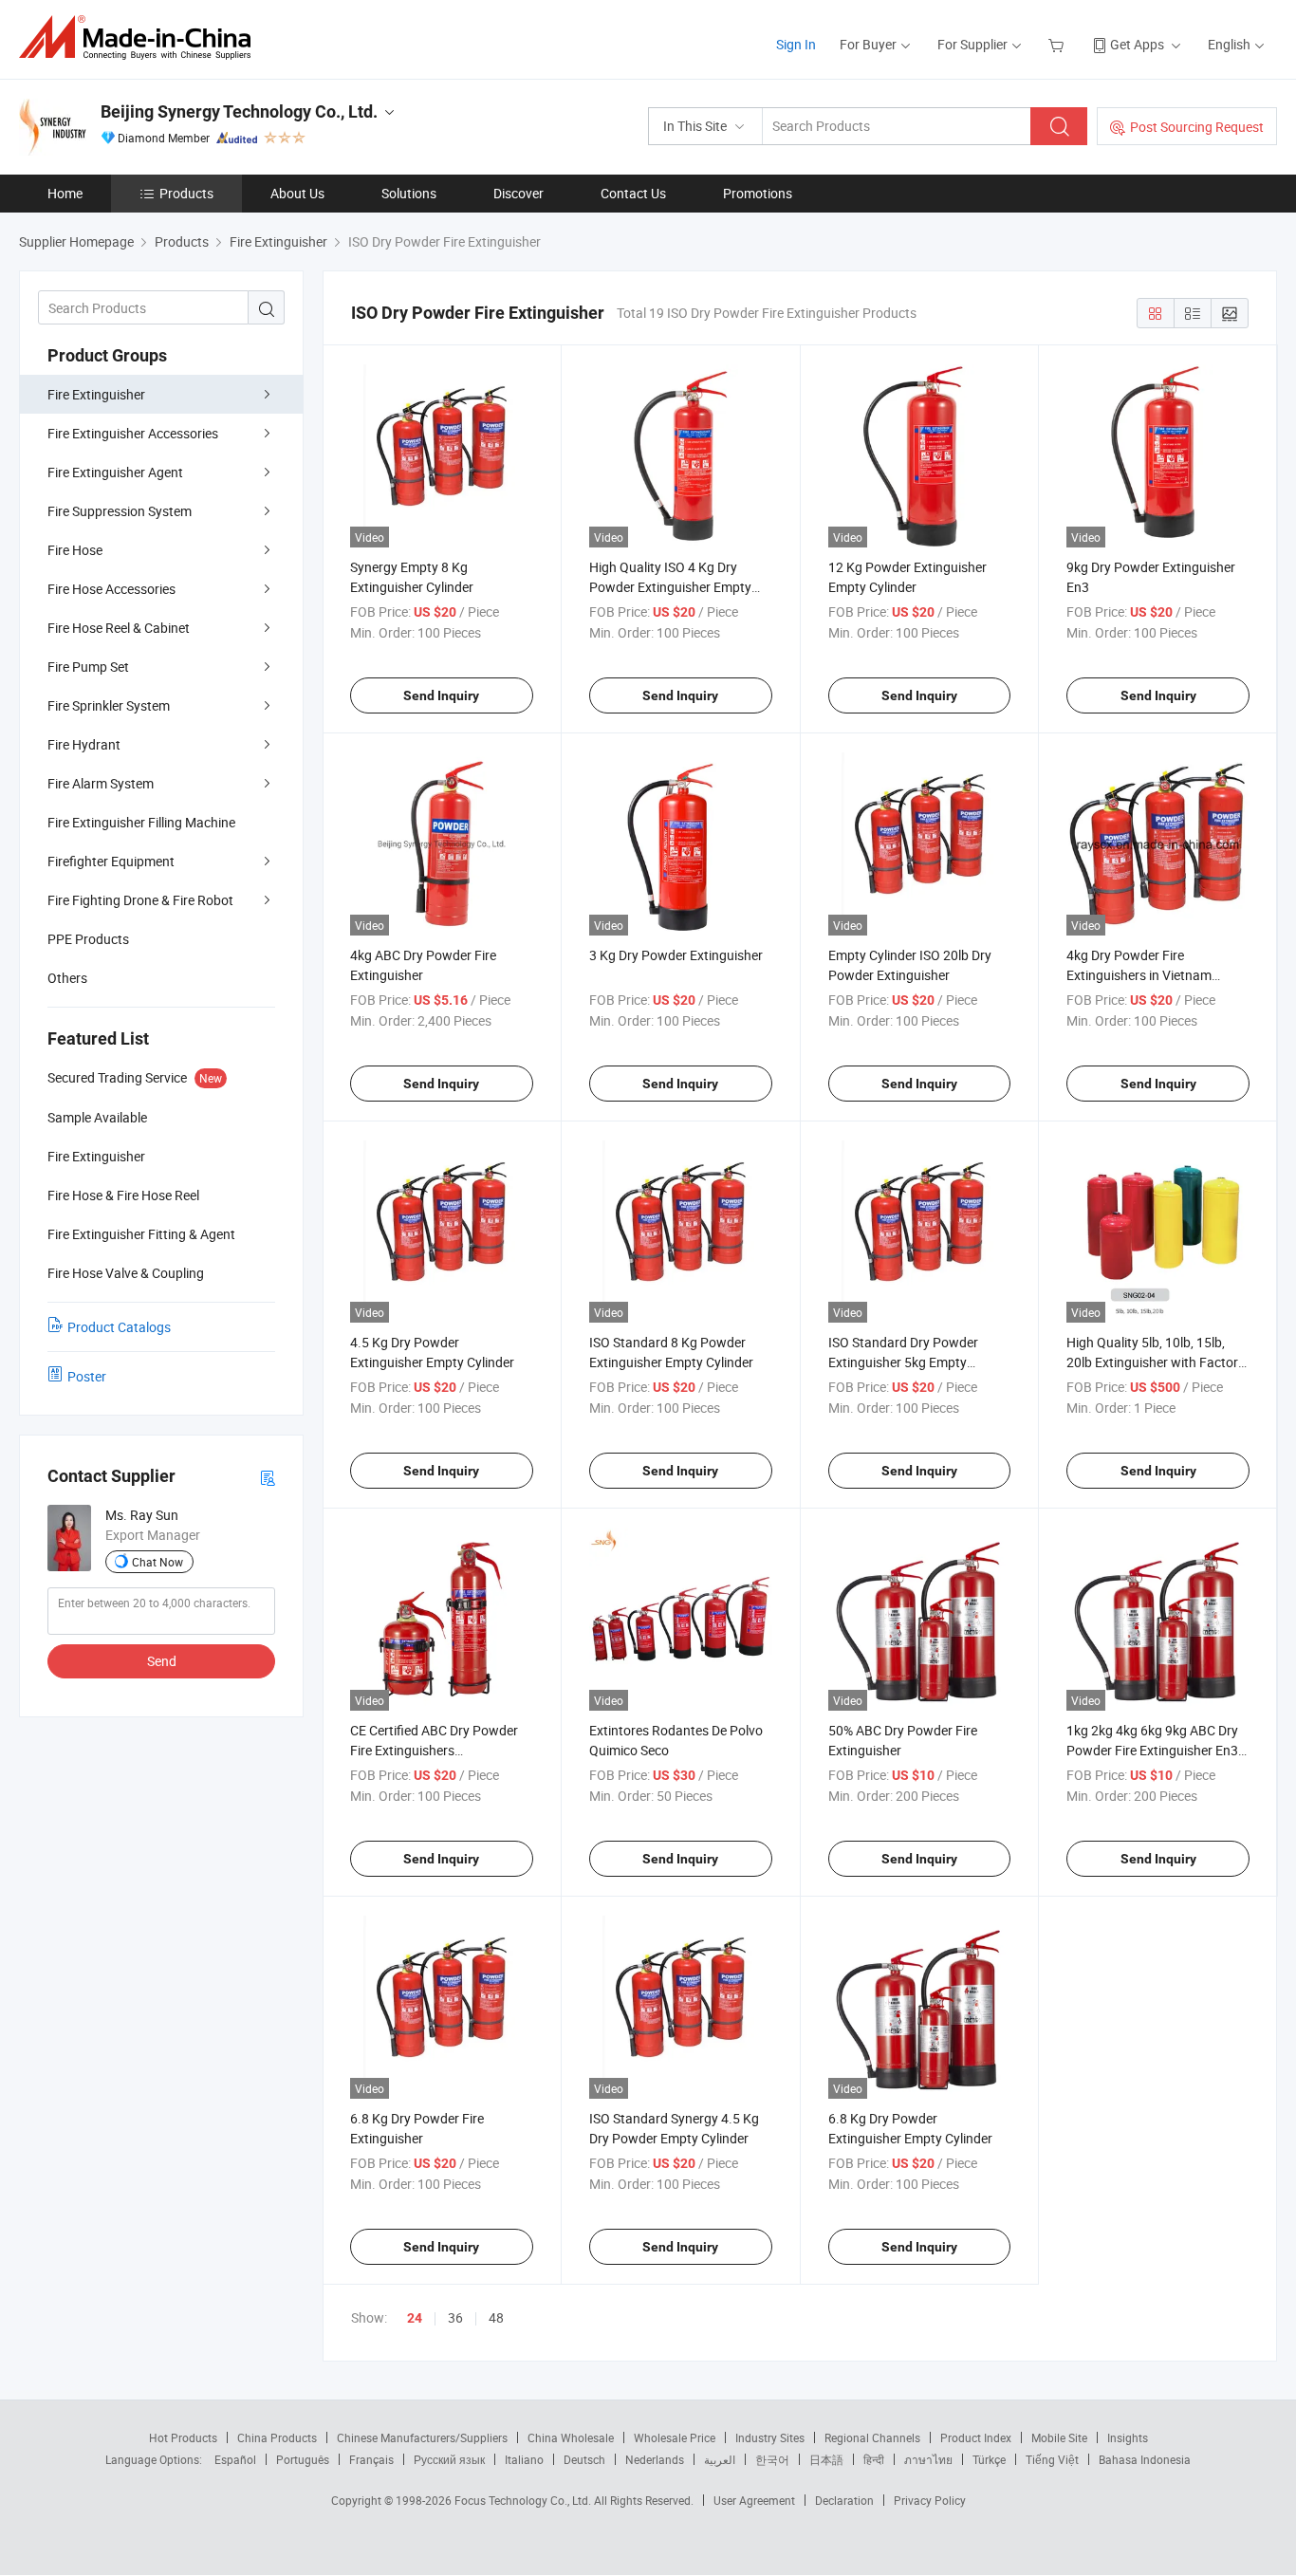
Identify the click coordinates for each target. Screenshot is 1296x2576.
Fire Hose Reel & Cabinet (119, 628)
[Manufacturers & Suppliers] (141, 37)
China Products (277, 2437)
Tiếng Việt (1052, 2459)
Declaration (844, 2500)
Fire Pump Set (88, 667)
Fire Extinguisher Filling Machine (141, 822)
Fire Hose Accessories (111, 589)
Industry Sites (770, 2437)
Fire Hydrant (84, 744)
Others (67, 978)
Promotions (758, 193)
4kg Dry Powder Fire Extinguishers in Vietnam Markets (1139, 975)
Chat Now (157, 1562)
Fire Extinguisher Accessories (133, 433)
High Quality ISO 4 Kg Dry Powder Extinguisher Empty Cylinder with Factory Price (670, 587)
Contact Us (633, 193)
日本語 (826, 2459)
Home (65, 193)
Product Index (976, 2437)
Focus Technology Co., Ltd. (524, 2500)
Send (162, 1661)
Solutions (409, 193)
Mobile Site (1059, 2437)
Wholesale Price (675, 2437)
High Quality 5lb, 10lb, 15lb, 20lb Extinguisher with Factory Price (1156, 1362)
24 (415, 2318)
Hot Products (183, 2437)
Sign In (796, 44)
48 (496, 2317)
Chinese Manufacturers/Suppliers (422, 2437)
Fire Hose (75, 550)
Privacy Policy (930, 2500)
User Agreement (754, 2500)
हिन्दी (874, 2459)
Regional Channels (872, 2437)
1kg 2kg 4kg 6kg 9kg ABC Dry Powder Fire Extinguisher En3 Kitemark (1152, 1750)
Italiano (524, 2459)
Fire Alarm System (101, 783)
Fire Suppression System (120, 511)
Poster (87, 1376)
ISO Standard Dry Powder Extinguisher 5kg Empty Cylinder (903, 1362)
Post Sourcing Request (1197, 127)
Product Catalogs (119, 1327)
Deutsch (584, 2459)
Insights (1128, 2437)
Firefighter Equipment (111, 861)
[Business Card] (268, 1477)
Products (186, 193)
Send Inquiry (441, 695)
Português (303, 2459)
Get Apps (1137, 44)
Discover (518, 193)
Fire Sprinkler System (109, 705)
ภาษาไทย (928, 2459)
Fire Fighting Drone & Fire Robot (140, 900)
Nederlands (655, 2459)
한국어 (772, 2459)
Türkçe (989, 2459)
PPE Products (88, 939)
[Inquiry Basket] (1058, 44)
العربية (720, 2459)
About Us (297, 193)
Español (235, 2459)
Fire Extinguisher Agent (115, 472)
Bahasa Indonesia (1145, 2459)
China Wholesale (571, 2437)
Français (371, 2459)
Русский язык (449, 2459)
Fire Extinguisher (96, 394)
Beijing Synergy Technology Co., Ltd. (239, 111)
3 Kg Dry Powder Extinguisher (676, 955)
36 (455, 2317)
